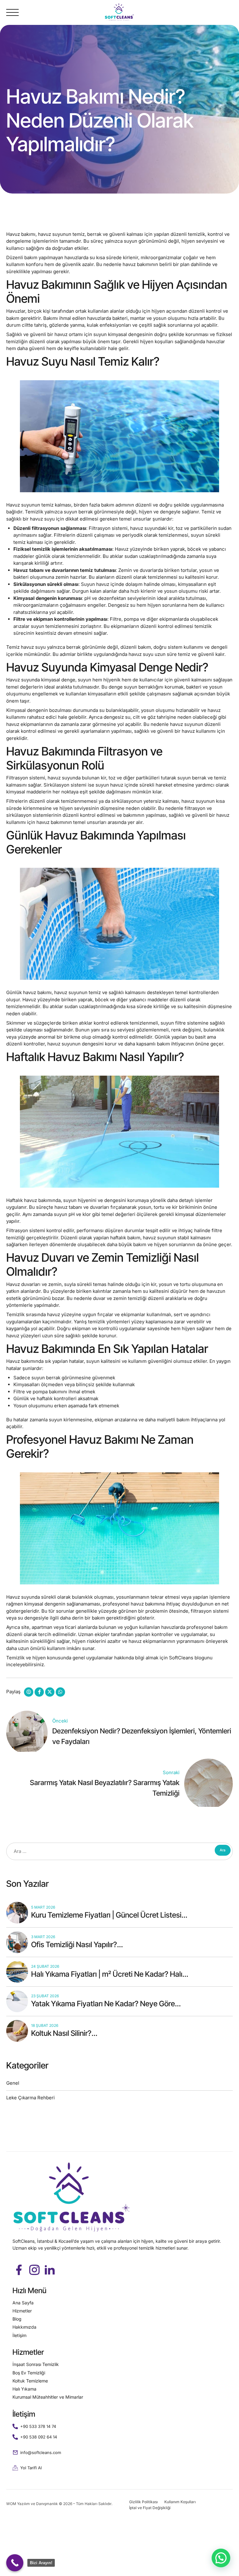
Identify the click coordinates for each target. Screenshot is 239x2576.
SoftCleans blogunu (191, 1658)
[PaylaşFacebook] (39, 1692)
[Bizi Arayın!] (15, 2563)
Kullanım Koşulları (180, 2502)
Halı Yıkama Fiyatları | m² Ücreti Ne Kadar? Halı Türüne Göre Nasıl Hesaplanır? (107, 1979)
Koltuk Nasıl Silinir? (61, 2033)
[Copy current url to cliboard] (29, 1692)
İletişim (19, 2335)
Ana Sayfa (23, 2303)
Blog (17, 2319)
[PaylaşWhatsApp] (60, 1692)
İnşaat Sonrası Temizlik (36, 2364)
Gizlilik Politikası (143, 2502)
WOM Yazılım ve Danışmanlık (33, 2504)
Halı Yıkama (24, 2389)
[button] (221, 2558)
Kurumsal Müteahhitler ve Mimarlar (48, 2397)
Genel (13, 2083)
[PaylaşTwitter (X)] (50, 1692)
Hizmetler (22, 2311)
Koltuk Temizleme (30, 2381)
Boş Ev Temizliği (29, 2373)
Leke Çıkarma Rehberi (30, 2098)
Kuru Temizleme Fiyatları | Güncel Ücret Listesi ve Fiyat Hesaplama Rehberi (106, 1920)
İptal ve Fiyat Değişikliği (150, 2508)
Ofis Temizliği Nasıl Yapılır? (74, 1945)
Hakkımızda (24, 2327)
